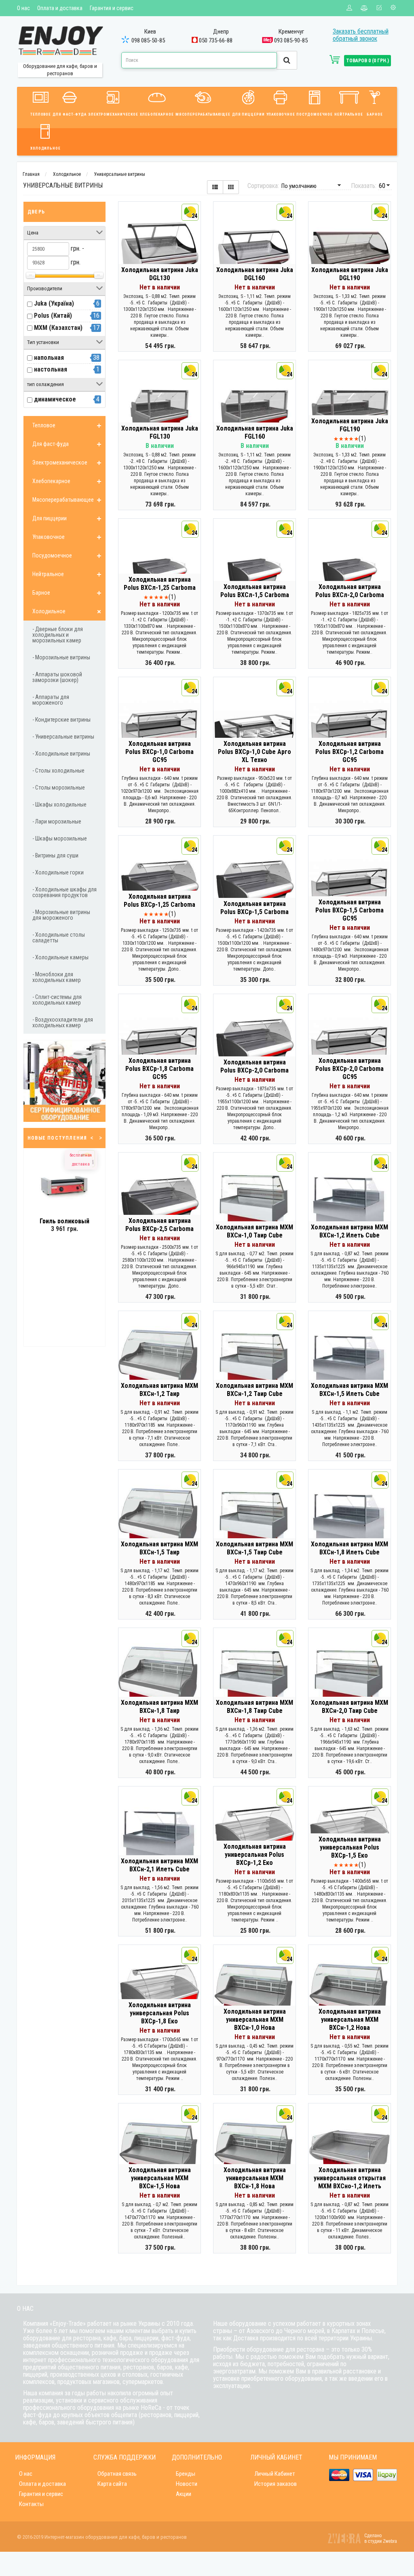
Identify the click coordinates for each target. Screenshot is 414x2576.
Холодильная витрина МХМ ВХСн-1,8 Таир (159, 1707)
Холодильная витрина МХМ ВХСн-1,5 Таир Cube (255, 1548)
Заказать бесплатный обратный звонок (361, 35)
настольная (51, 369)
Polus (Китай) (53, 316)
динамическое (55, 399)
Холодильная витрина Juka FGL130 (160, 432)
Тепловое (41, 114)
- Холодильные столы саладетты (59, 937)
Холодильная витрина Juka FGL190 (350, 425)
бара (125, 2338)
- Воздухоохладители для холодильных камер (63, 1022)
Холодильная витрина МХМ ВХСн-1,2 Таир (159, 1390)
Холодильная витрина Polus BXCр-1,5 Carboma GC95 (350, 910)
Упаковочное (281, 114)
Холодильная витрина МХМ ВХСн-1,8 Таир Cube (255, 1707)
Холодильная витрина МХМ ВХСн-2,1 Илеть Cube (159, 1865)
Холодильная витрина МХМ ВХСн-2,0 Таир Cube (350, 1707)
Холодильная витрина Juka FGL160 (255, 432)
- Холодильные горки (58, 872)
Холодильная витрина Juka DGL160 (255, 274)
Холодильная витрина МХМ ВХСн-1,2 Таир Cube (255, 1390)
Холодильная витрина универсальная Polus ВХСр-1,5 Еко (350, 1847)
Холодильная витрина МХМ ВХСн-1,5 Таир (159, 1548)
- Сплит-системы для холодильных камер (57, 1000)
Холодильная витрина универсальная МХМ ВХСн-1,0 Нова (255, 2020)
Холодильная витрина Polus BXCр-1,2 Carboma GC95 (350, 752)
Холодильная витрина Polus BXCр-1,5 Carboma (255, 908)
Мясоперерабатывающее (203, 114)
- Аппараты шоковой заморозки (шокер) (57, 677)
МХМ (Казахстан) (58, 328)
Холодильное (45, 148)
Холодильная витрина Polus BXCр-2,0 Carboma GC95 (350, 1069)
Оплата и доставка (60, 8)
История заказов (276, 2484)
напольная (49, 358)
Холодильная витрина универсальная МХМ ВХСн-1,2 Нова (350, 2020)
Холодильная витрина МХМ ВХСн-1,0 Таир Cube (255, 1231)
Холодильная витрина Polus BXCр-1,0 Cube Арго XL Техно (255, 752)
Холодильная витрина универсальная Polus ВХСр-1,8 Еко (160, 2013)
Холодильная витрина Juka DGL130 (160, 274)
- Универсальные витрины (63, 737)
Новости (187, 2484)
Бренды (186, 2474)
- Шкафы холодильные (59, 804)
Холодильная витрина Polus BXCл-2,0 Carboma (350, 591)
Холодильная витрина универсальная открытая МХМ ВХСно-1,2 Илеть (350, 2178)
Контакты (31, 2504)
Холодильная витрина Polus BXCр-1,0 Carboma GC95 (159, 752)
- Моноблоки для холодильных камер (57, 977)
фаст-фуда (175, 2338)
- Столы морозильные (59, 788)
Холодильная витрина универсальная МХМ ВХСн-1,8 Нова (255, 2178)
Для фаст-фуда (70, 114)
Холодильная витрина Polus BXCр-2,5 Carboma (159, 1225)
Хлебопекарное (157, 114)
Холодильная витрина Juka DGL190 (350, 274)
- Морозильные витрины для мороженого (61, 915)
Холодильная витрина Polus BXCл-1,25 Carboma (160, 584)
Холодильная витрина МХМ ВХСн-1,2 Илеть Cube (350, 1231)
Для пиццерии (248, 114)
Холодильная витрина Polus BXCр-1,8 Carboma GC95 (159, 1069)
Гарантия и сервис (112, 8)
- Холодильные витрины (61, 754)
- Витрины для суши (55, 855)
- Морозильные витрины (61, 657)
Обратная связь (117, 2474)
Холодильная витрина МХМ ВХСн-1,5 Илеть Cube (350, 1390)
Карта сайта (112, 2484)
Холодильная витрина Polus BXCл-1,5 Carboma (255, 591)
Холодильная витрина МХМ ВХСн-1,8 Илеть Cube (350, 1548)
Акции (184, 2494)
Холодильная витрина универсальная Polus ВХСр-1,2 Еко (255, 1855)
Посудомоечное (315, 114)
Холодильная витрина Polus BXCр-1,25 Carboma (159, 901)
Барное (375, 114)
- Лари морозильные (57, 821)
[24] (159, 256)
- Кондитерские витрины (61, 720)
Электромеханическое (113, 114)
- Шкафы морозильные (60, 838)
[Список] (215, 187)
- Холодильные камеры (60, 957)
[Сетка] (231, 187)
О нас (23, 8)
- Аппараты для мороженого (51, 700)
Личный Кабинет (275, 2474)
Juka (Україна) (54, 303)
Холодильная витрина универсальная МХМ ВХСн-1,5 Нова (160, 2178)
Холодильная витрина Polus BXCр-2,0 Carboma (255, 1066)
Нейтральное (349, 114)
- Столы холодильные (58, 771)
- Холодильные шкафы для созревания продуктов (64, 892)
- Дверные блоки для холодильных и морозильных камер (58, 635)
